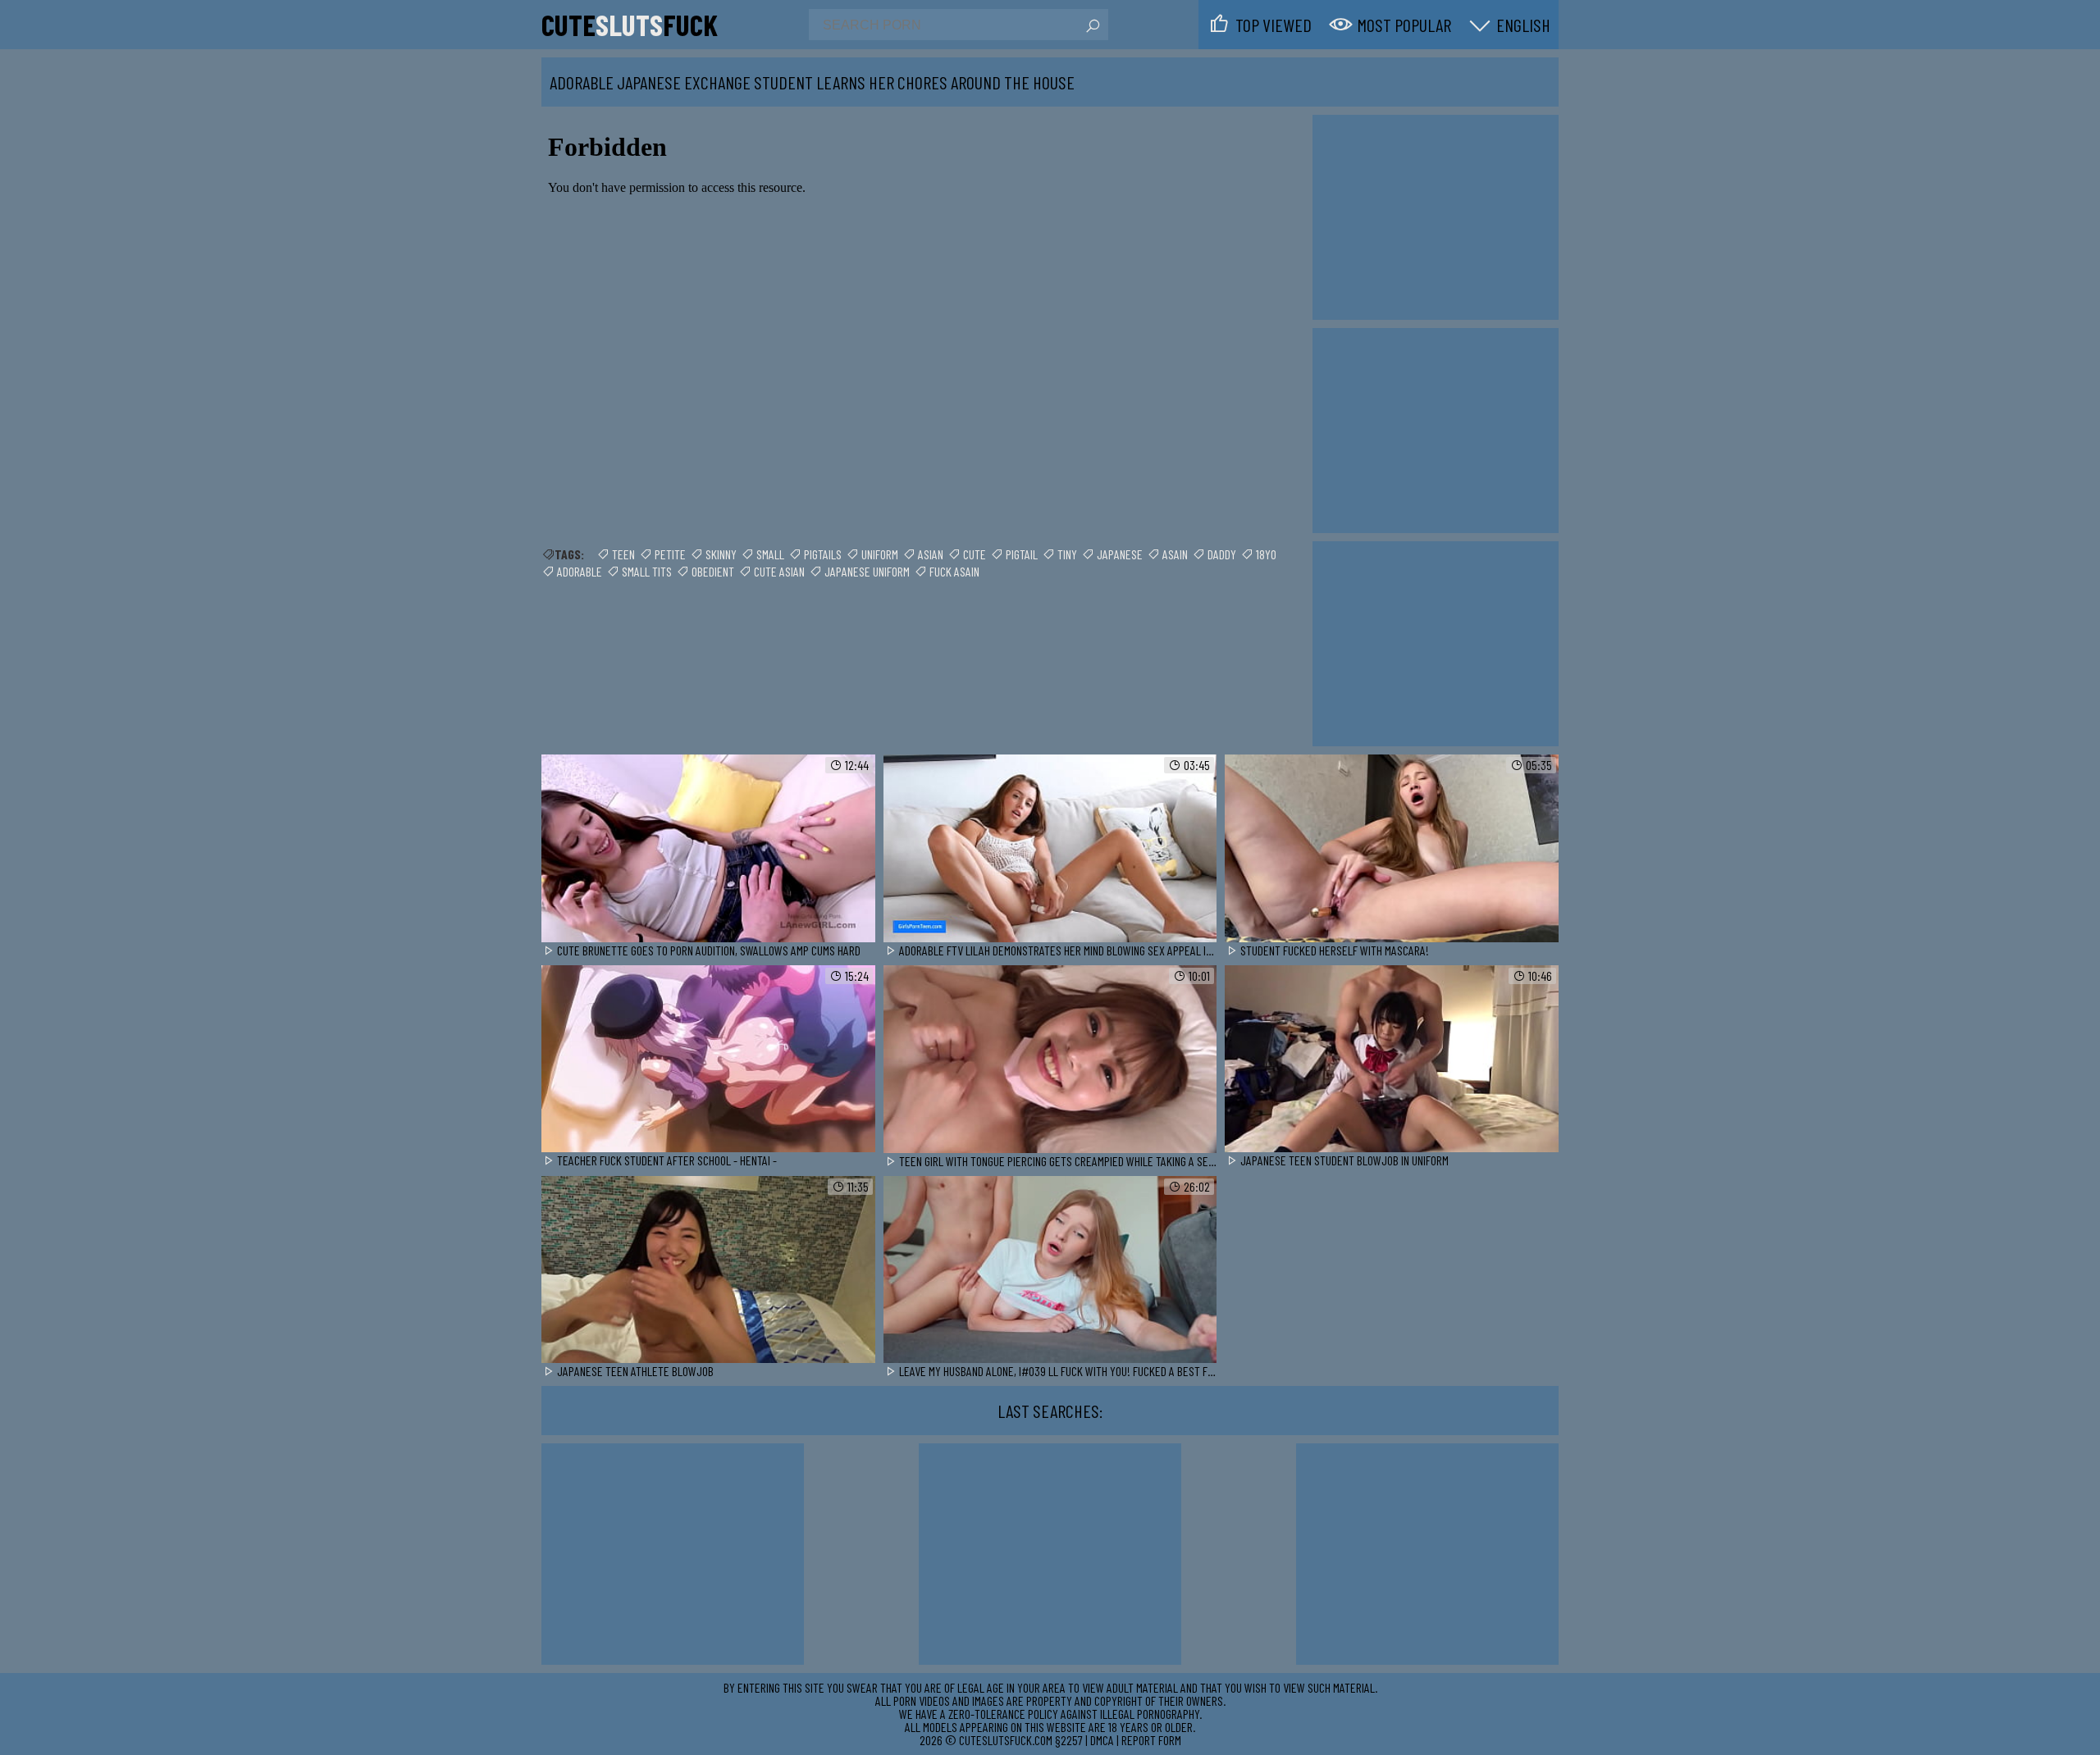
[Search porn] (1092, 26)
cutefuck (630, 25)
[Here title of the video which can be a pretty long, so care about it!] (708, 849)
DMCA (1102, 1740)
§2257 (1069, 1740)
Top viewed (1274, 25)
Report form (1151, 1740)
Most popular (1404, 25)
